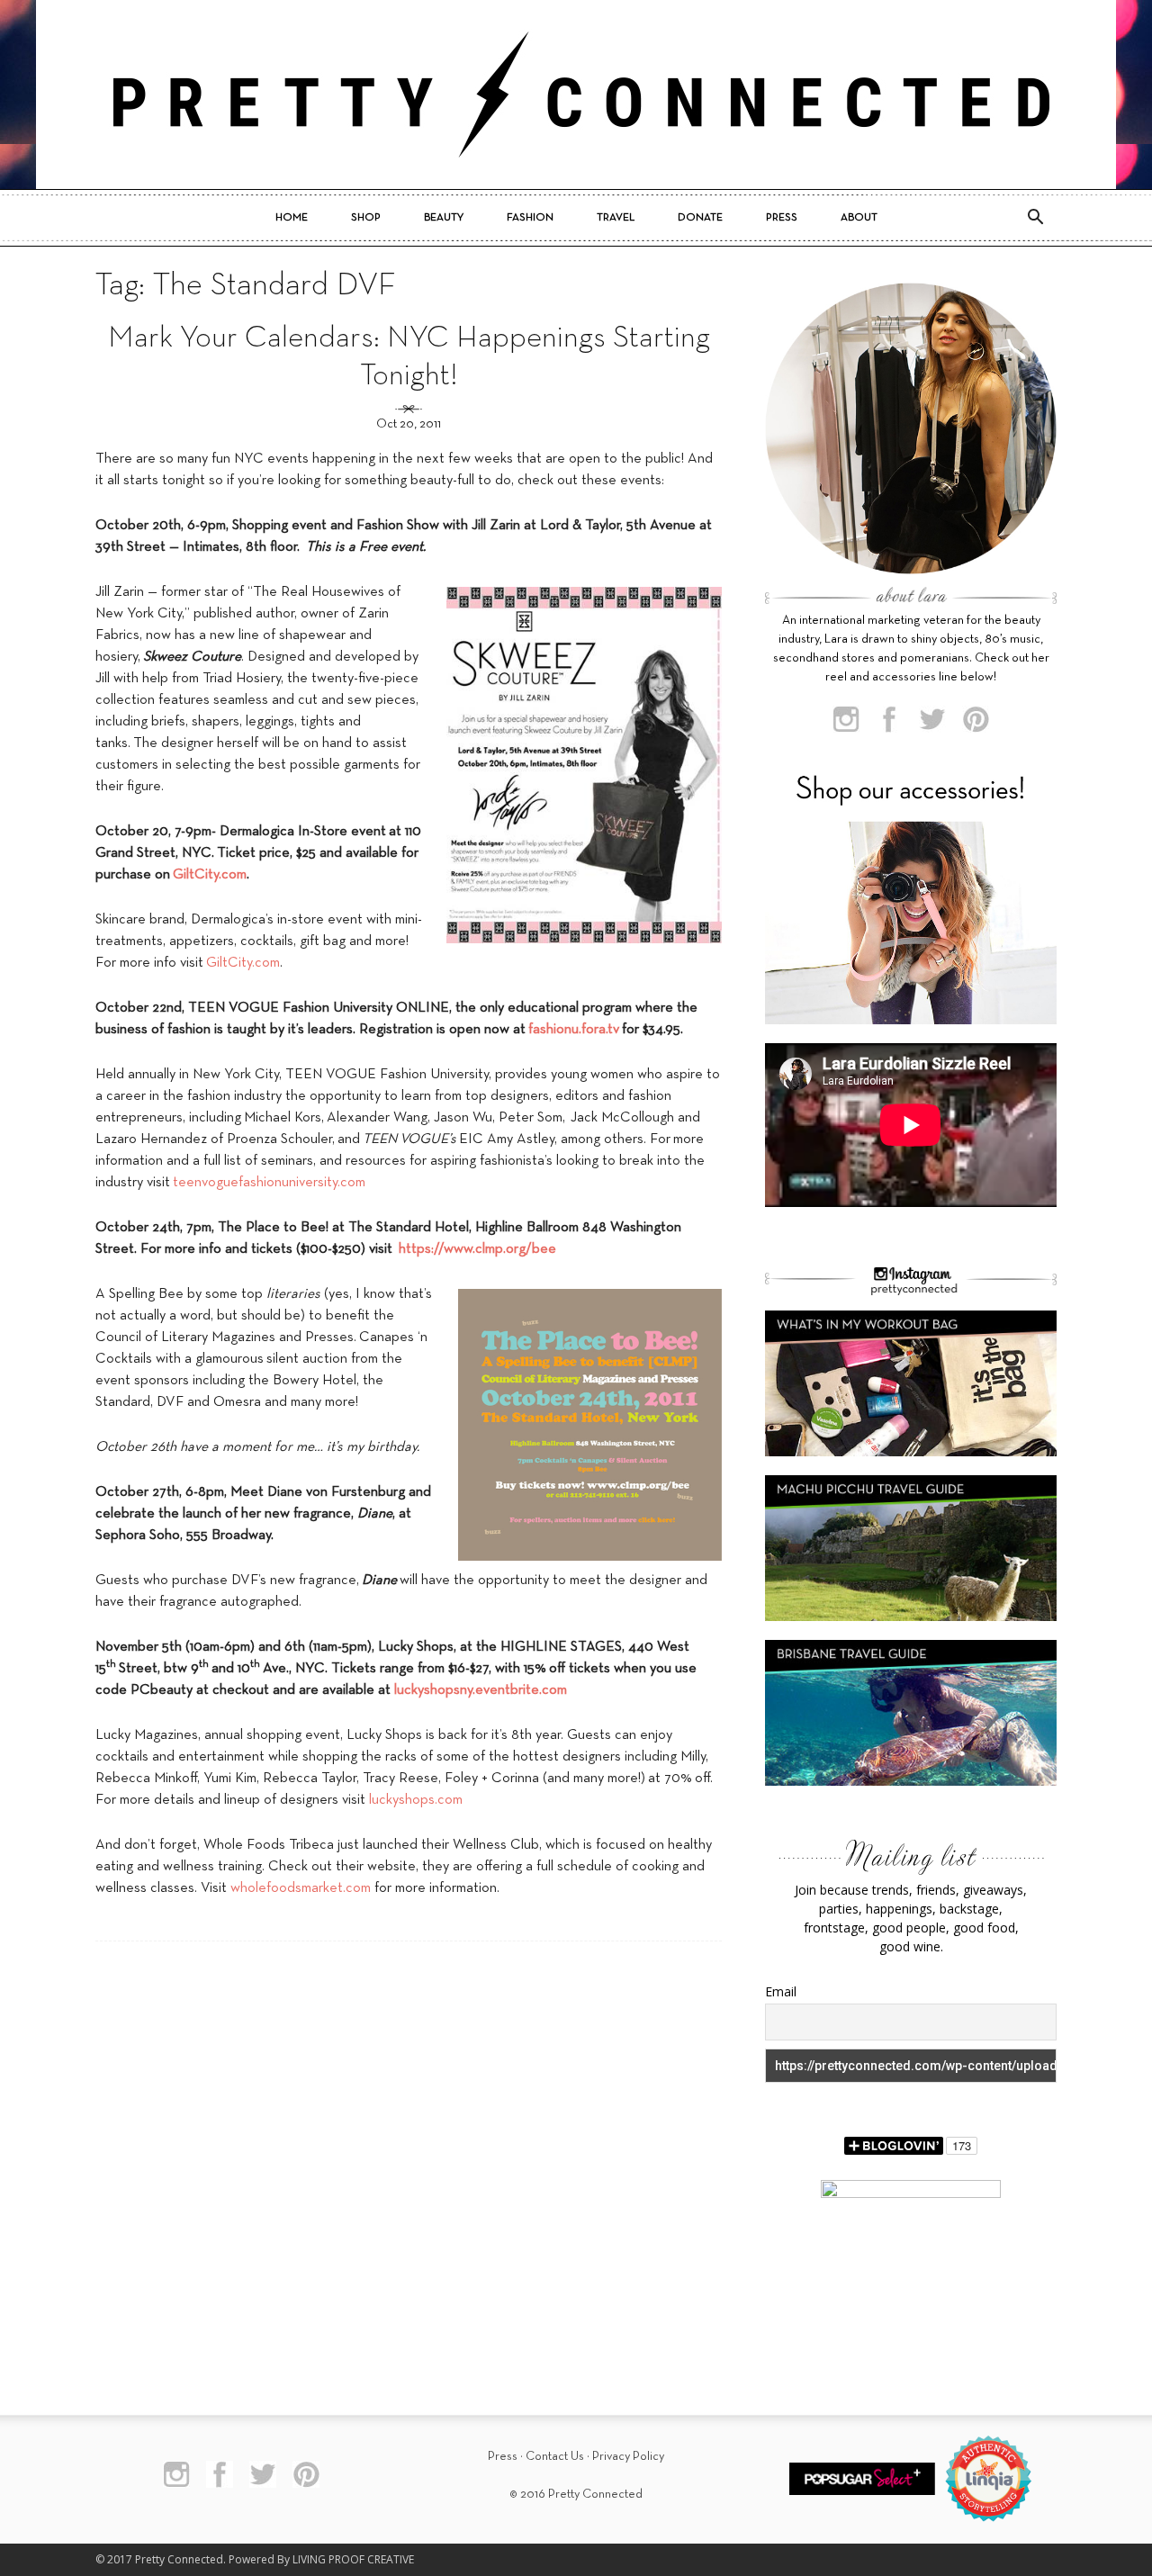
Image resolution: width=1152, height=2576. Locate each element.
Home (292, 218)
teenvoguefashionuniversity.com (269, 1183)
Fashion (530, 218)
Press (782, 218)
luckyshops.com (416, 1800)
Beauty (444, 218)
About (859, 218)
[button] (1035, 218)
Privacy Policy (628, 2457)
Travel (616, 218)
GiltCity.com (243, 963)
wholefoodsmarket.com (301, 1888)
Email (781, 1991)
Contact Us (555, 2457)
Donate (700, 218)
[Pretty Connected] (576, 95)
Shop (366, 218)
